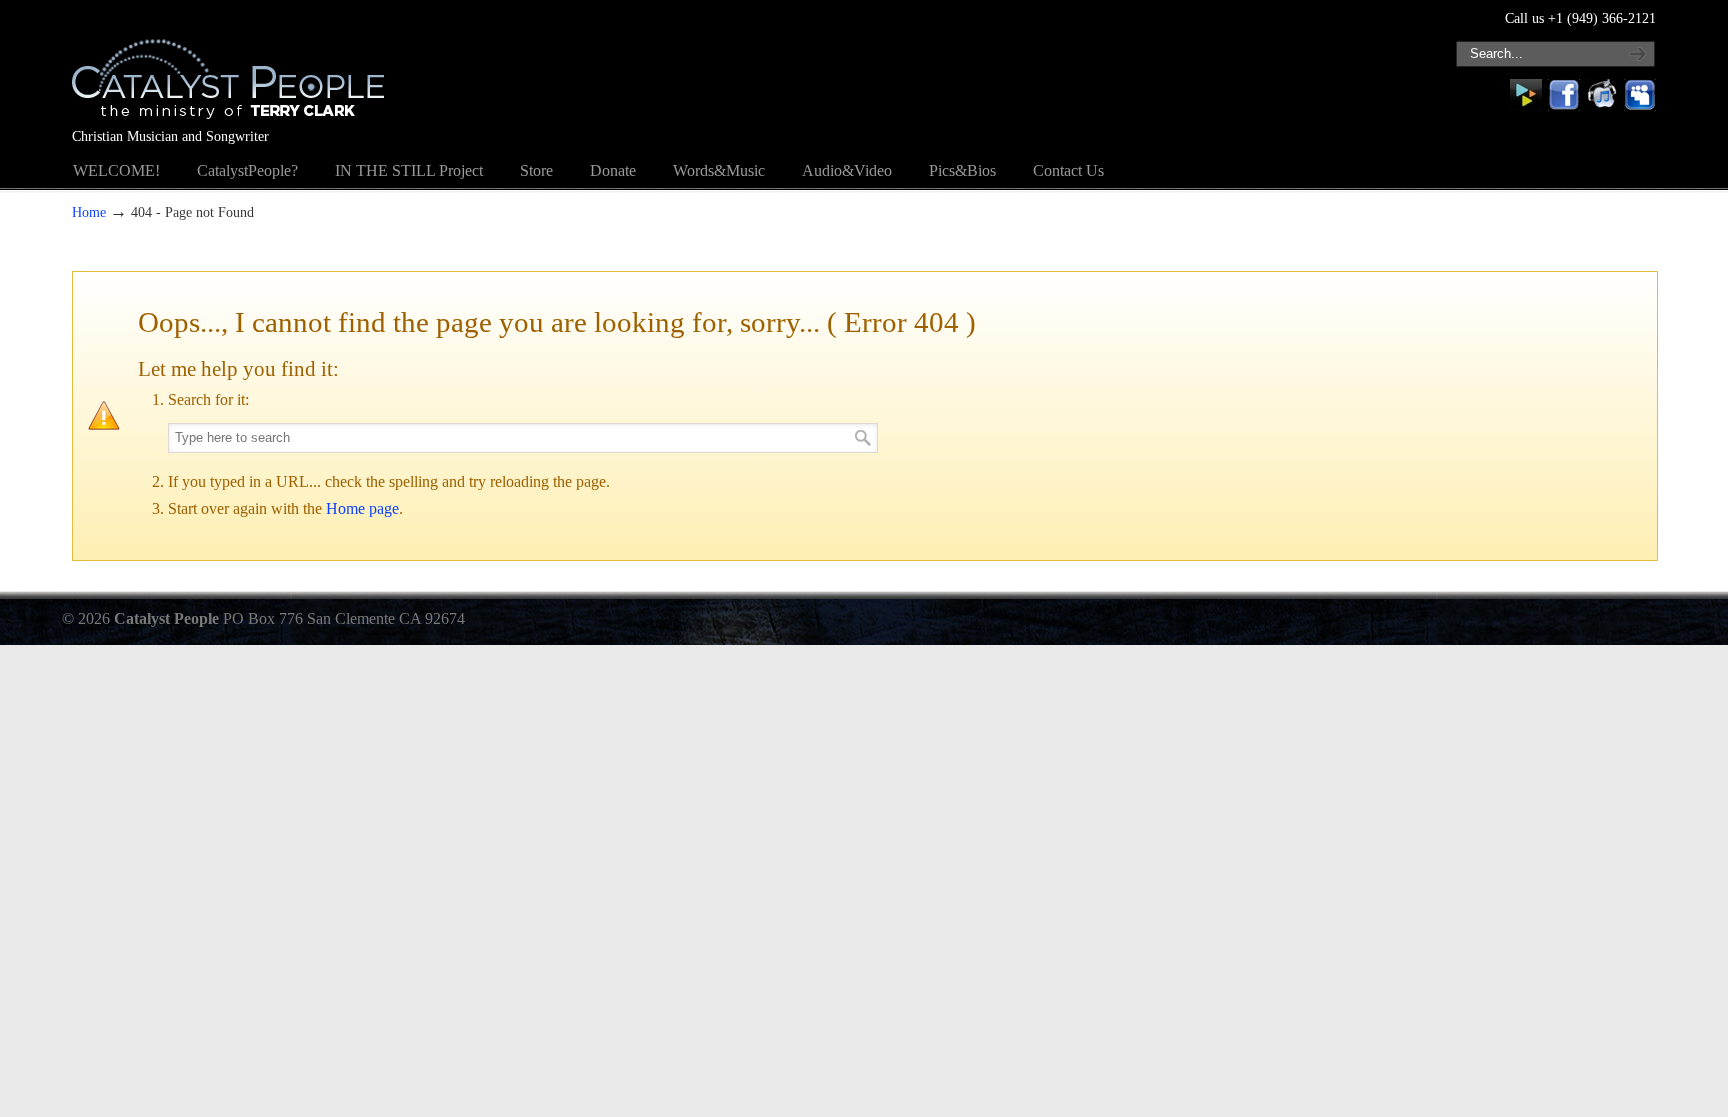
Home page (362, 508)
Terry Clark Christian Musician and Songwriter (228, 66)
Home (89, 212)
